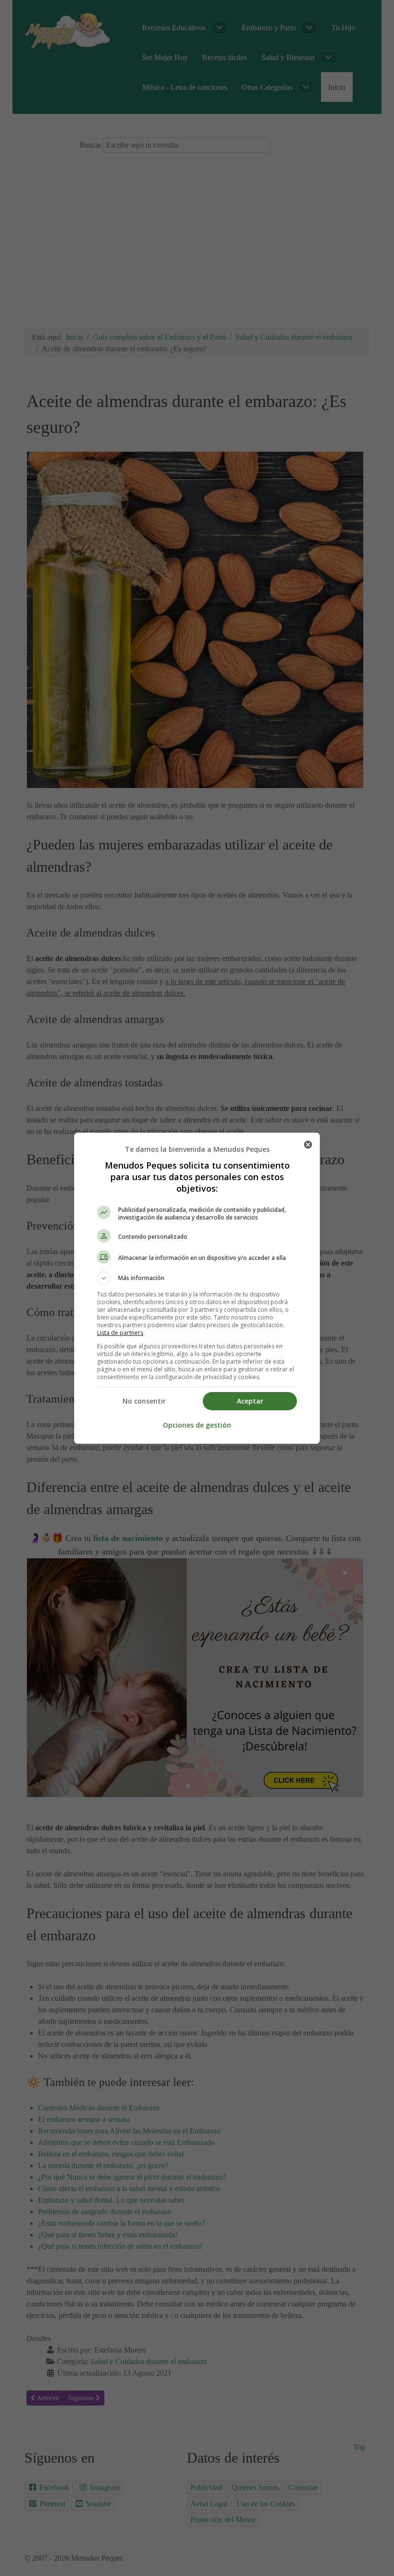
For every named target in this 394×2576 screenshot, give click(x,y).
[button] (197, 1278)
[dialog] (197, 1288)
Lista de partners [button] (120, 1333)
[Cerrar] (308, 1145)
